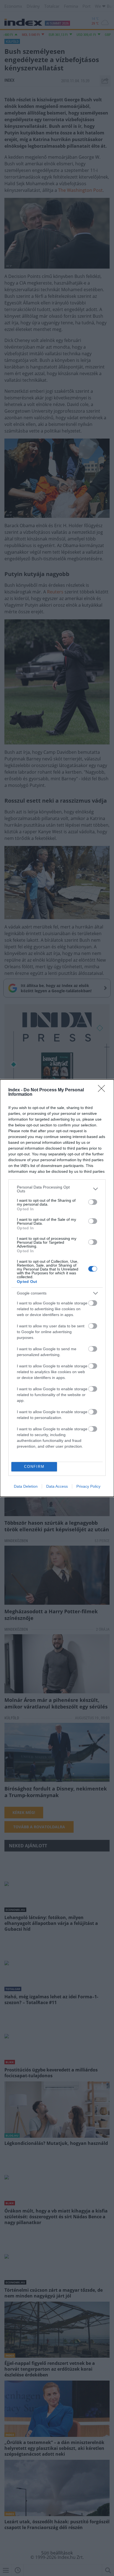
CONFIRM (34, 1467)
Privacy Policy (88, 1486)
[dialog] (57, 1288)
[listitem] (57, 1189)
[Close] (103, 1090)
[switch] (93, 1202)
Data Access (57, 1486)
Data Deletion (26, 1486)
